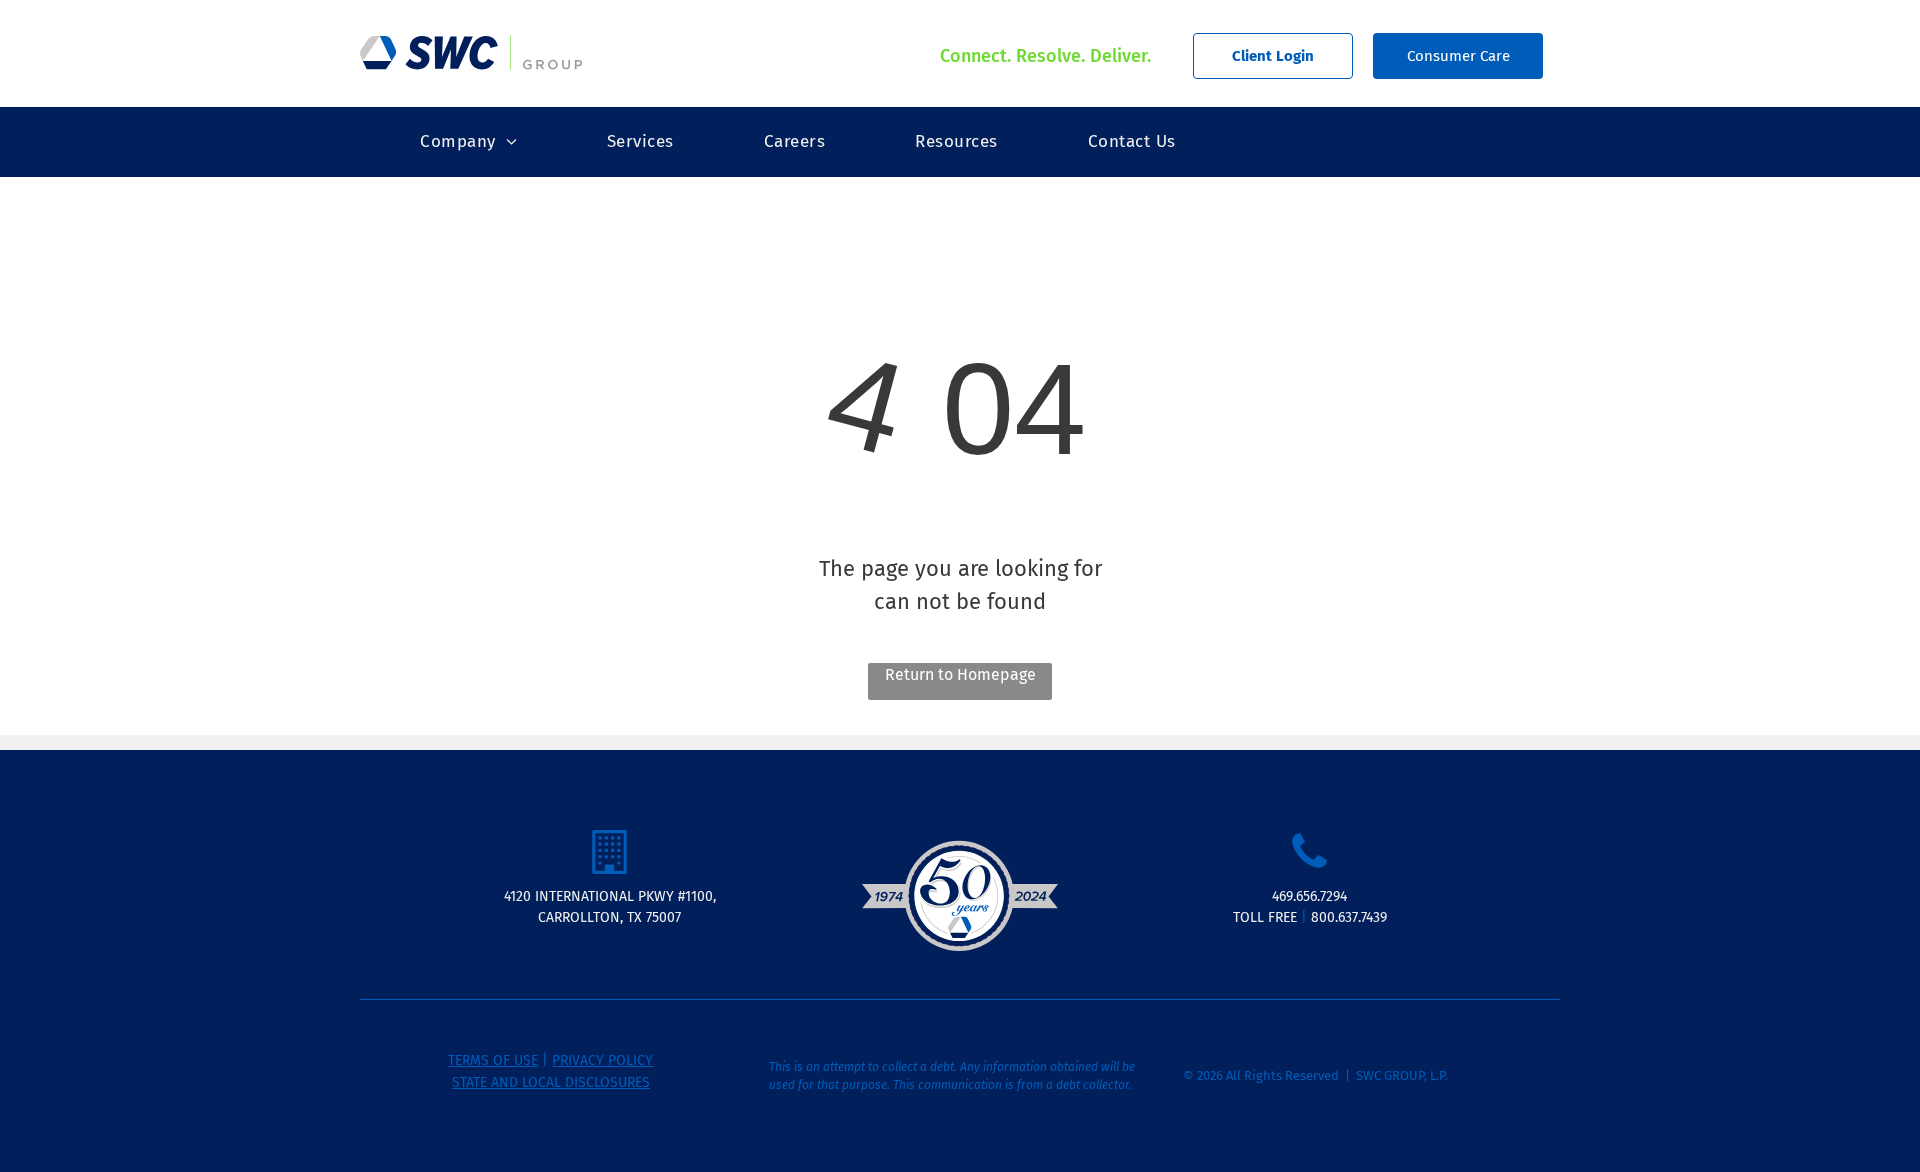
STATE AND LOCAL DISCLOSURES (551, 1082)
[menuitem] (468, 142)
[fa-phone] (1309, 868)
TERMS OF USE (493, 1060)
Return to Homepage (960, 674)
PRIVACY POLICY (602, 1060)
